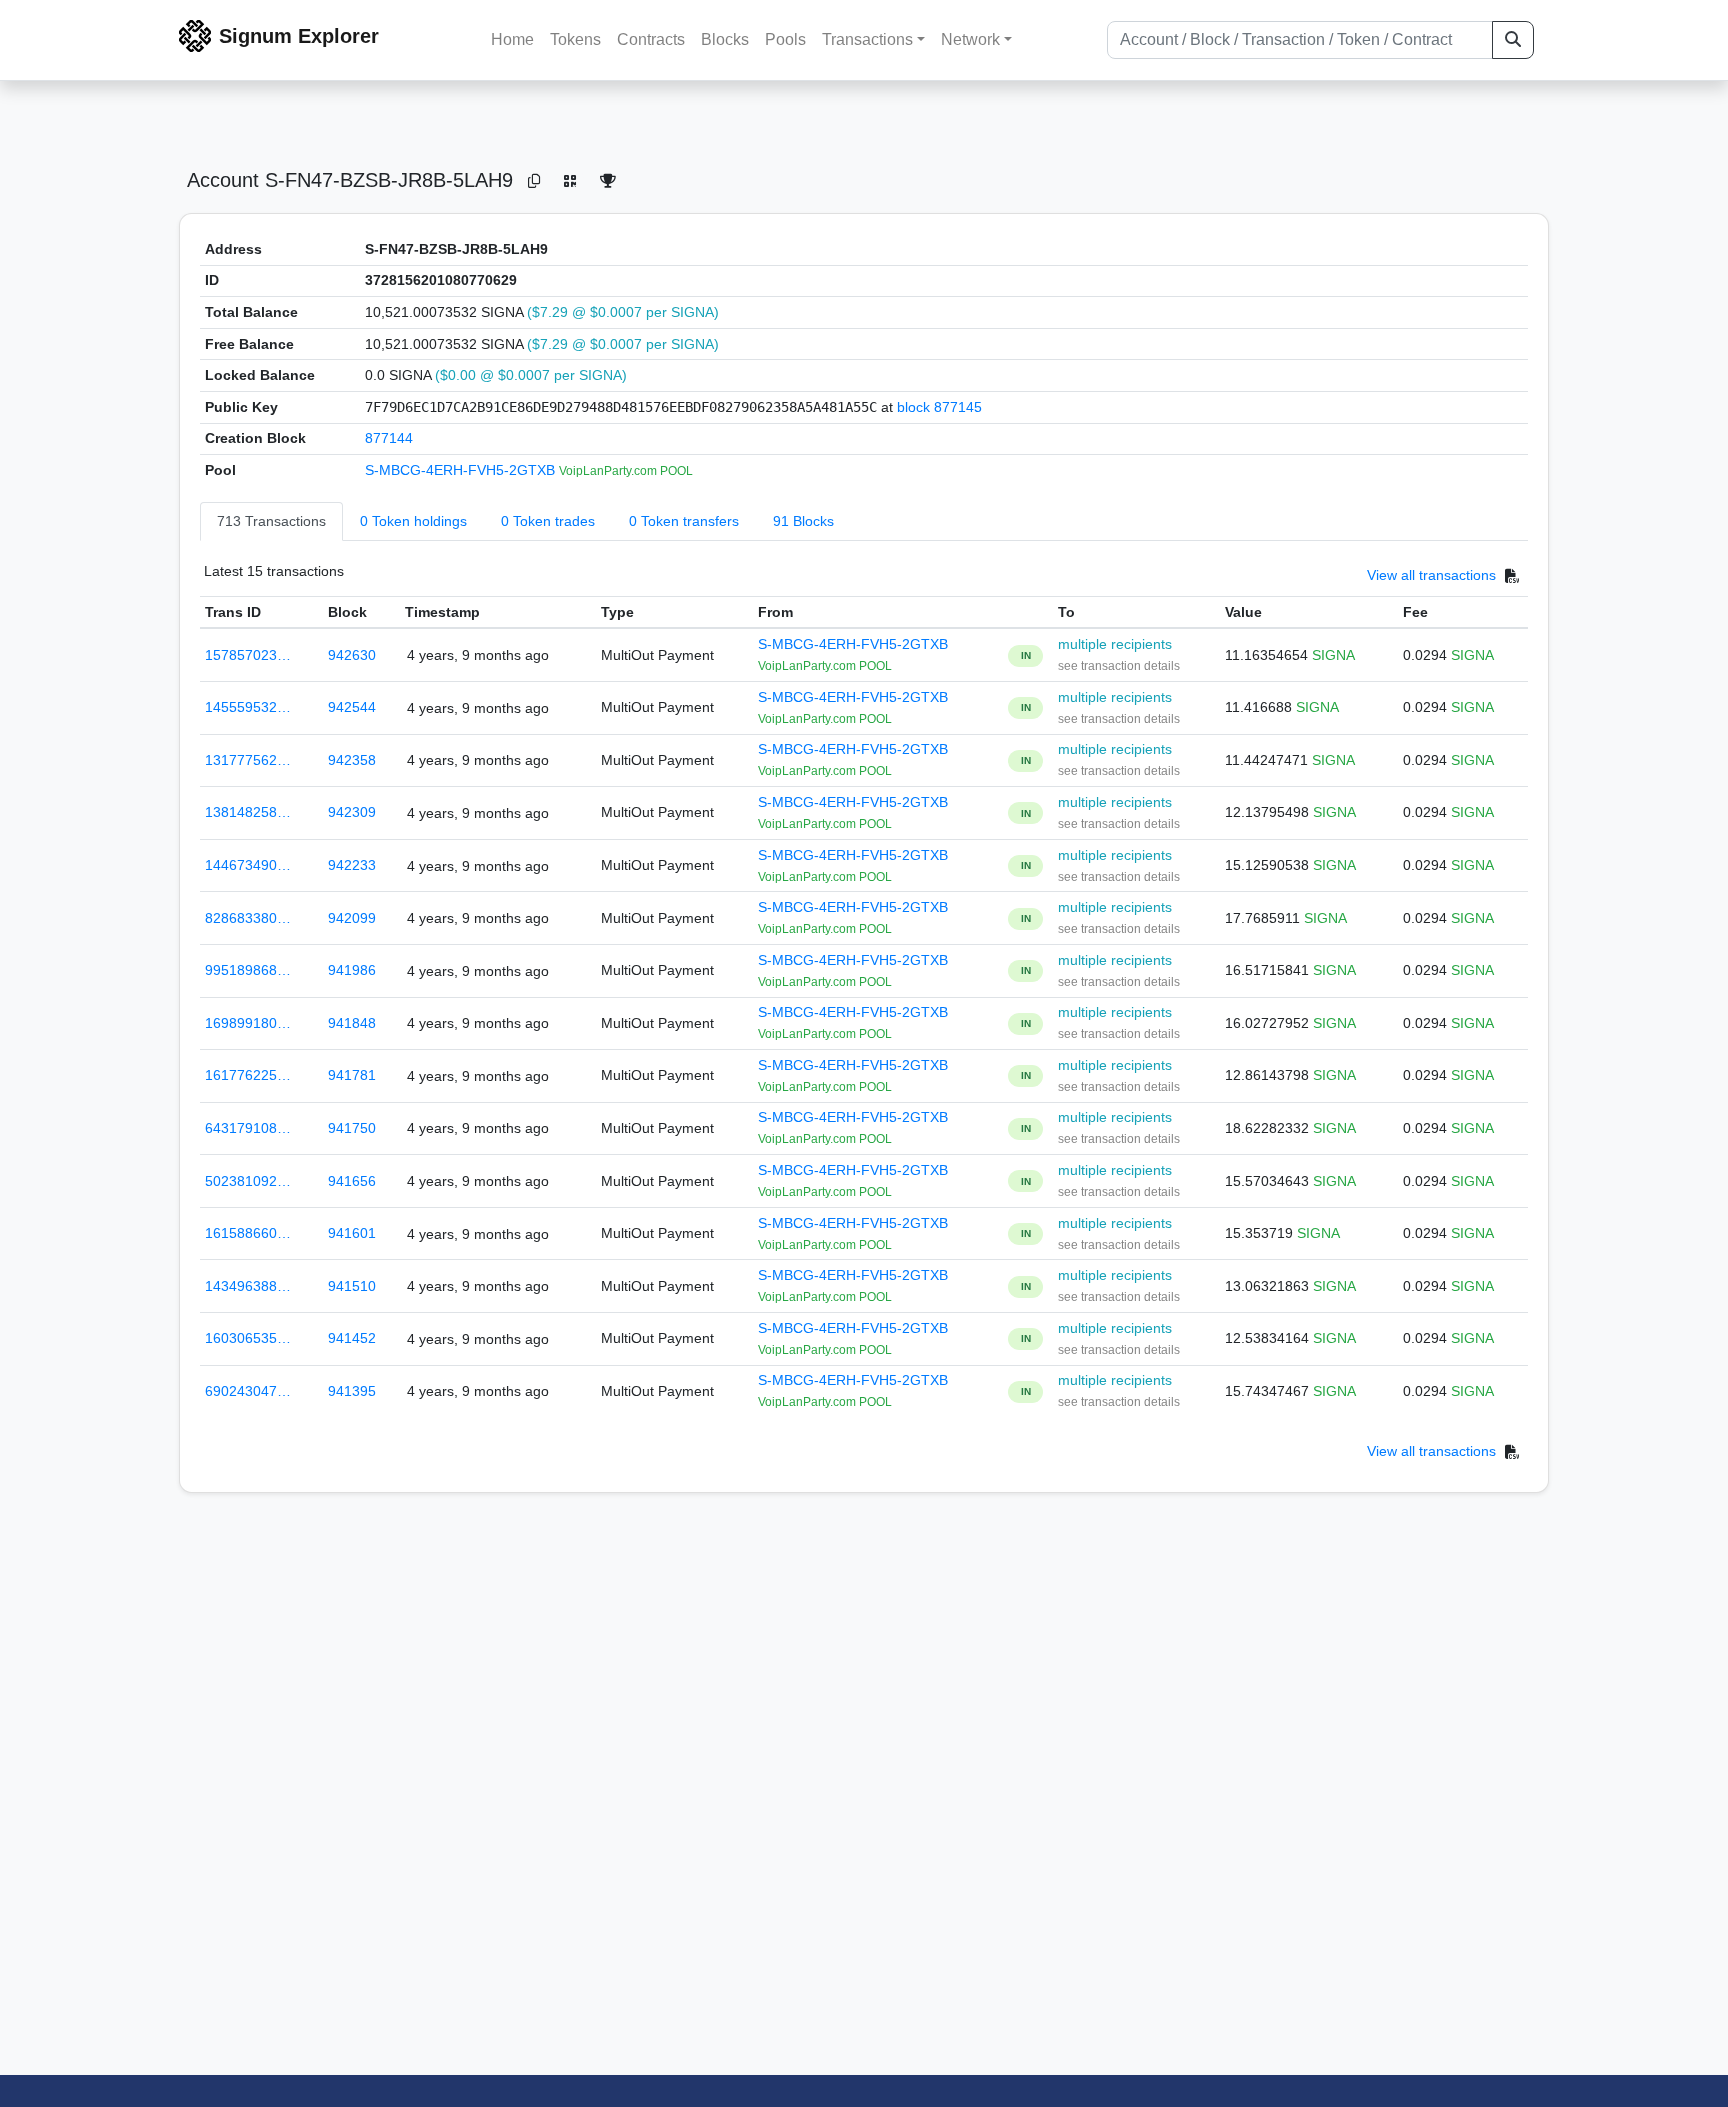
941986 (352, 970)
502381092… (248, 1181)
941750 (352, 1128)
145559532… (248, 707)
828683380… (248, 918)
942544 (352, 707)
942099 (352, 918)
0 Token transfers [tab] (684, 521)
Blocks (725, 39)
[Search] (1513, 40)
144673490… (248, 865)
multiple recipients (1115, 644)
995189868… (248, 970)
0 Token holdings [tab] (413, 521)
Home (512, 39)
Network (970, 39)
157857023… (248, 655)
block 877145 (939, 407)
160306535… (248, 1338)
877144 (389, 438)
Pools (785, 39)
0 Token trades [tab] (548, 521)
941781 (352, 1075)
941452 (352, 1338)
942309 (352, 812)
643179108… (248, 1128)
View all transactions (1431, 575)
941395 (352, 1391)
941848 (352, 1023)
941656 (352, 1181)
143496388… (248, 1286)
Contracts (651, 39)
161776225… (248, 1075)
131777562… (248, 760)
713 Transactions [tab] (271, 521)
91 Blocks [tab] (803, 521)
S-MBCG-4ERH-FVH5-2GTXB (462, 470)
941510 (352, 1286)
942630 (352, 655)
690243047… (248, 1391)
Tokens (575, 39)
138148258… (248, 812)
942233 (352, 865)
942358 (352, 760)
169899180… (248, 1023)
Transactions (867, 39)
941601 (352, 1233)
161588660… (248, 1233)
